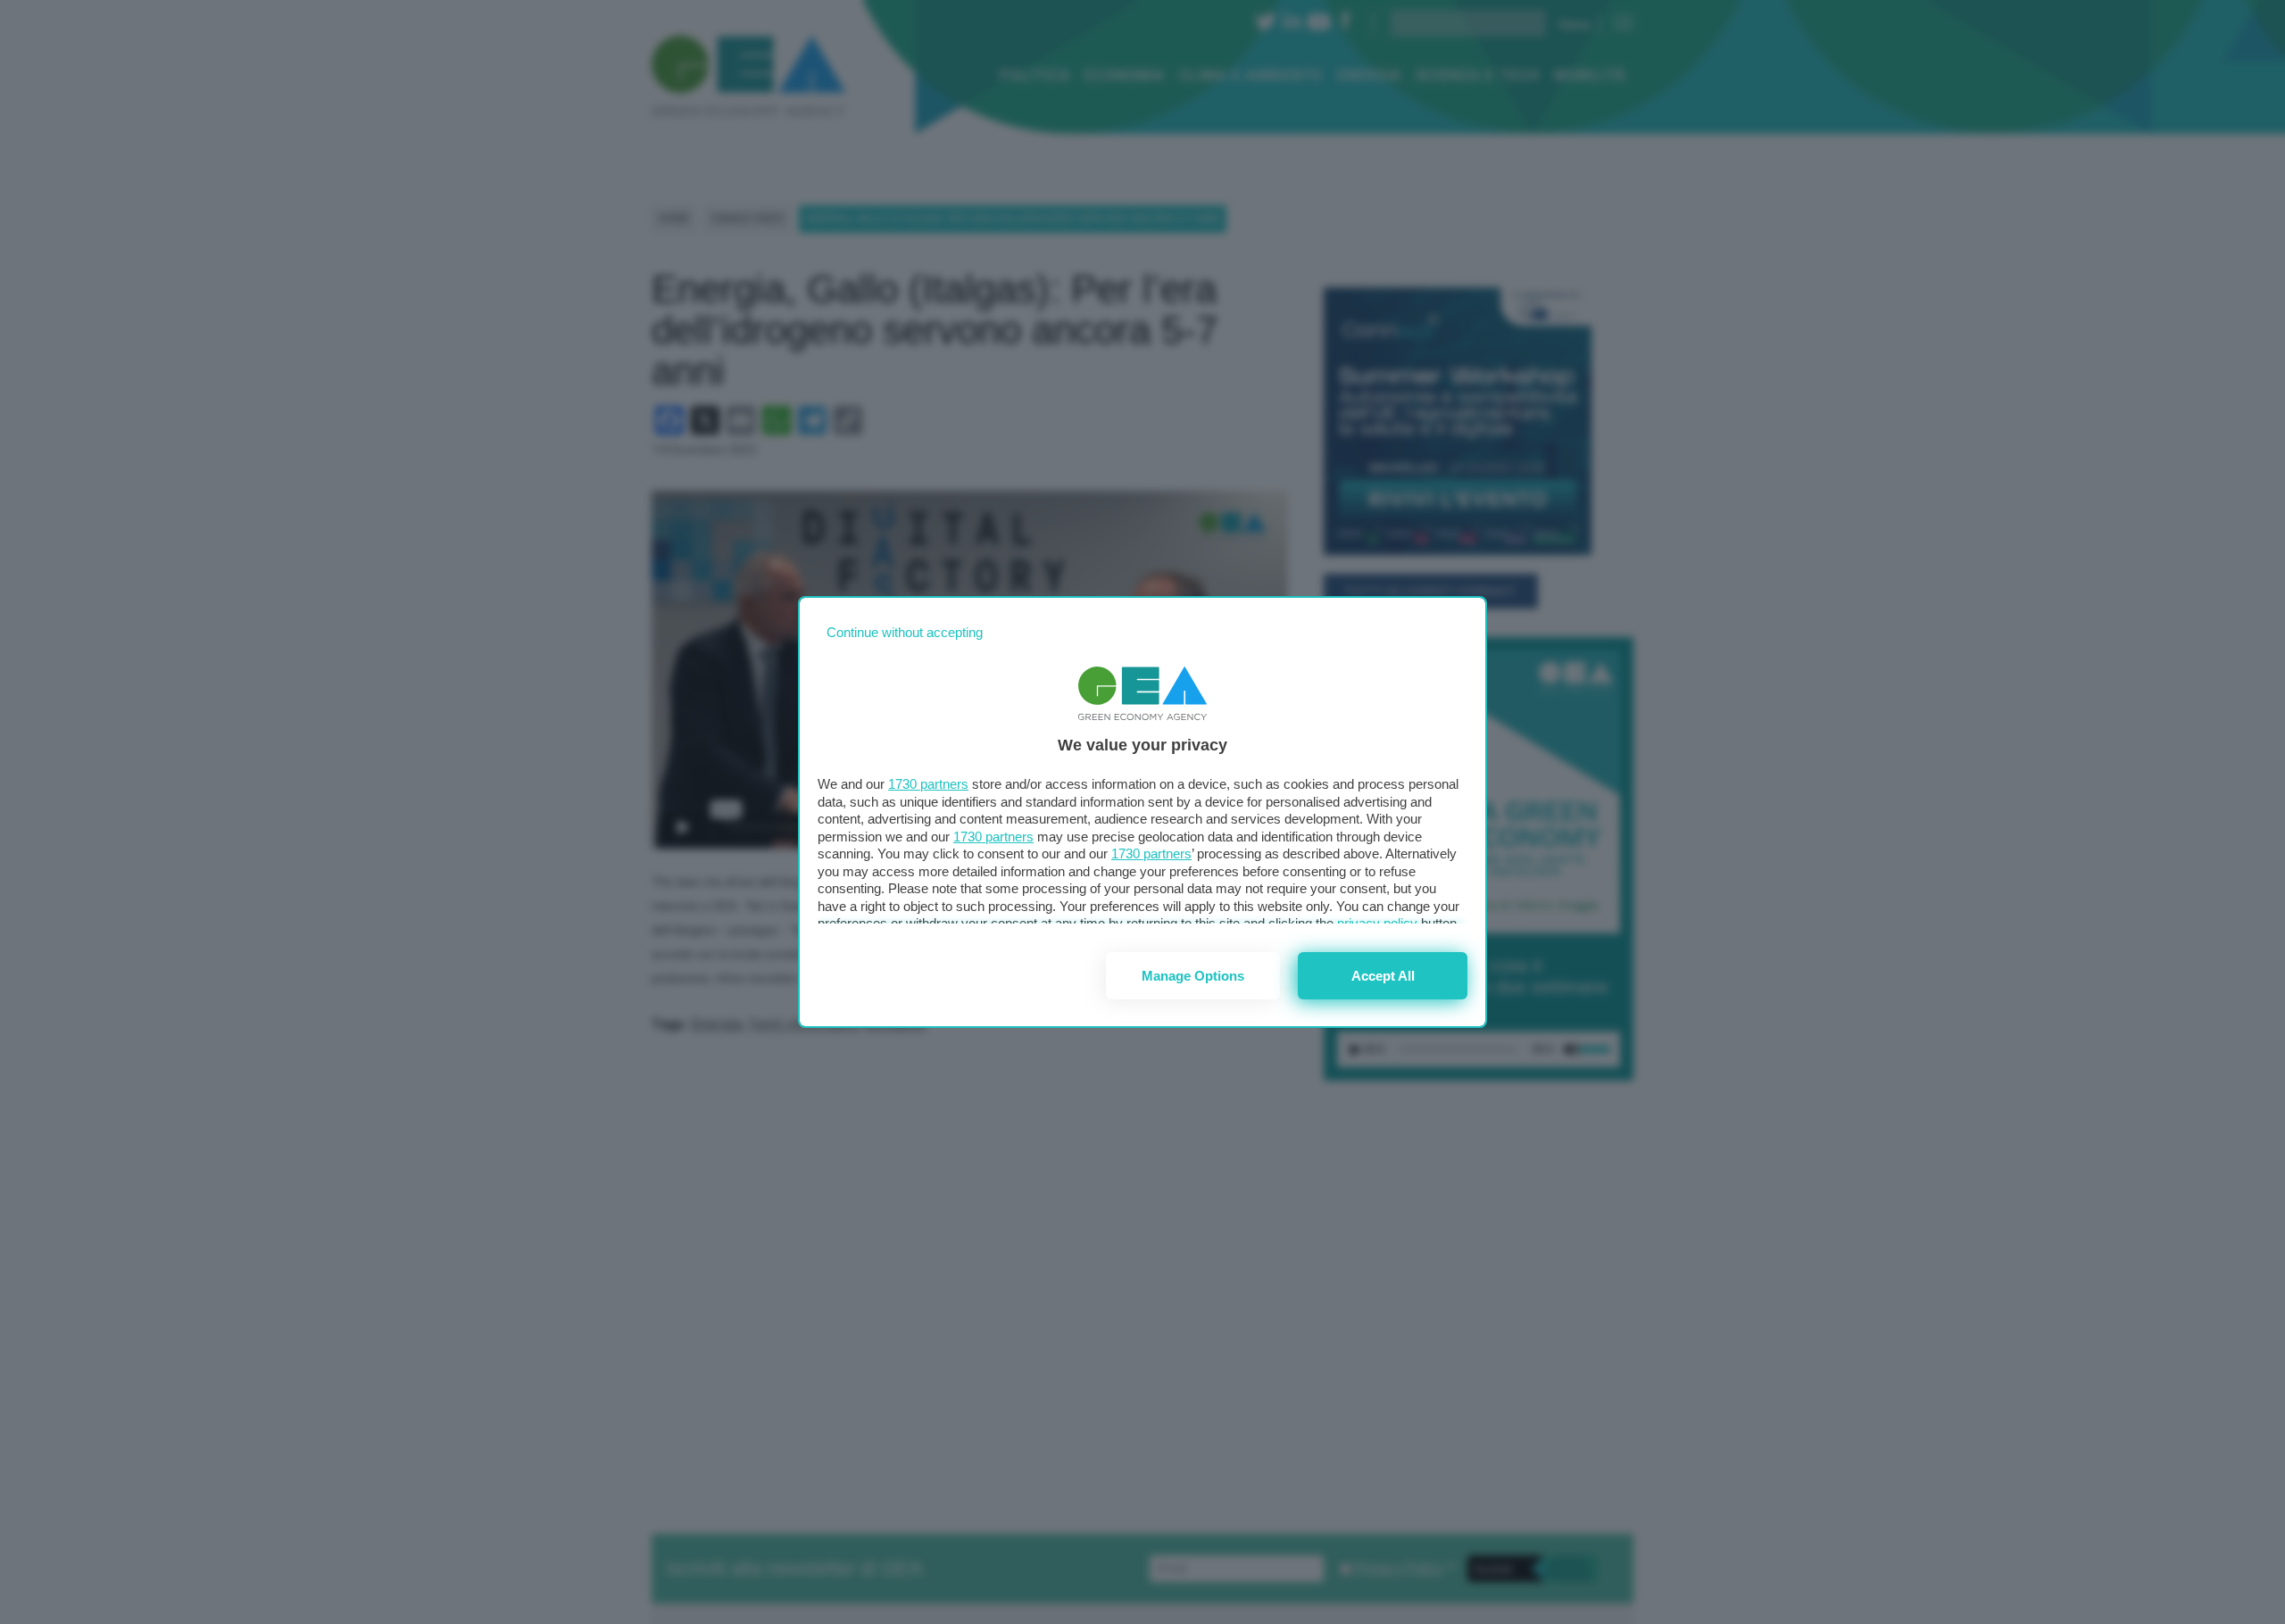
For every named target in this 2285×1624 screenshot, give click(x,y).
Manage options (1193, 976)
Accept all (1383, 976)
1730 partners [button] (928, 784)
